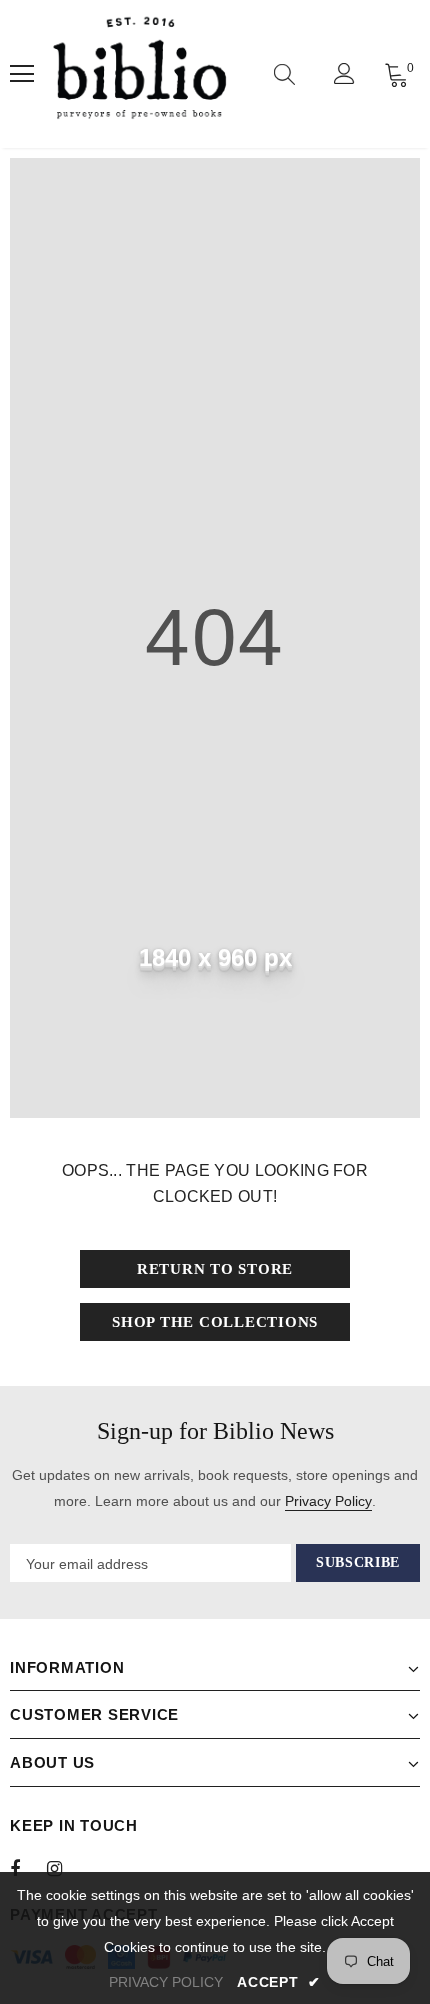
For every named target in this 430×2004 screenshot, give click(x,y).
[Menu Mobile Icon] (22, 74)
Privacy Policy (328, 1501)
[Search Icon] (284, 74)
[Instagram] (65, 1868)
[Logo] (139, 74)
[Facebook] (28, 1868)
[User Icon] (344, 73)
